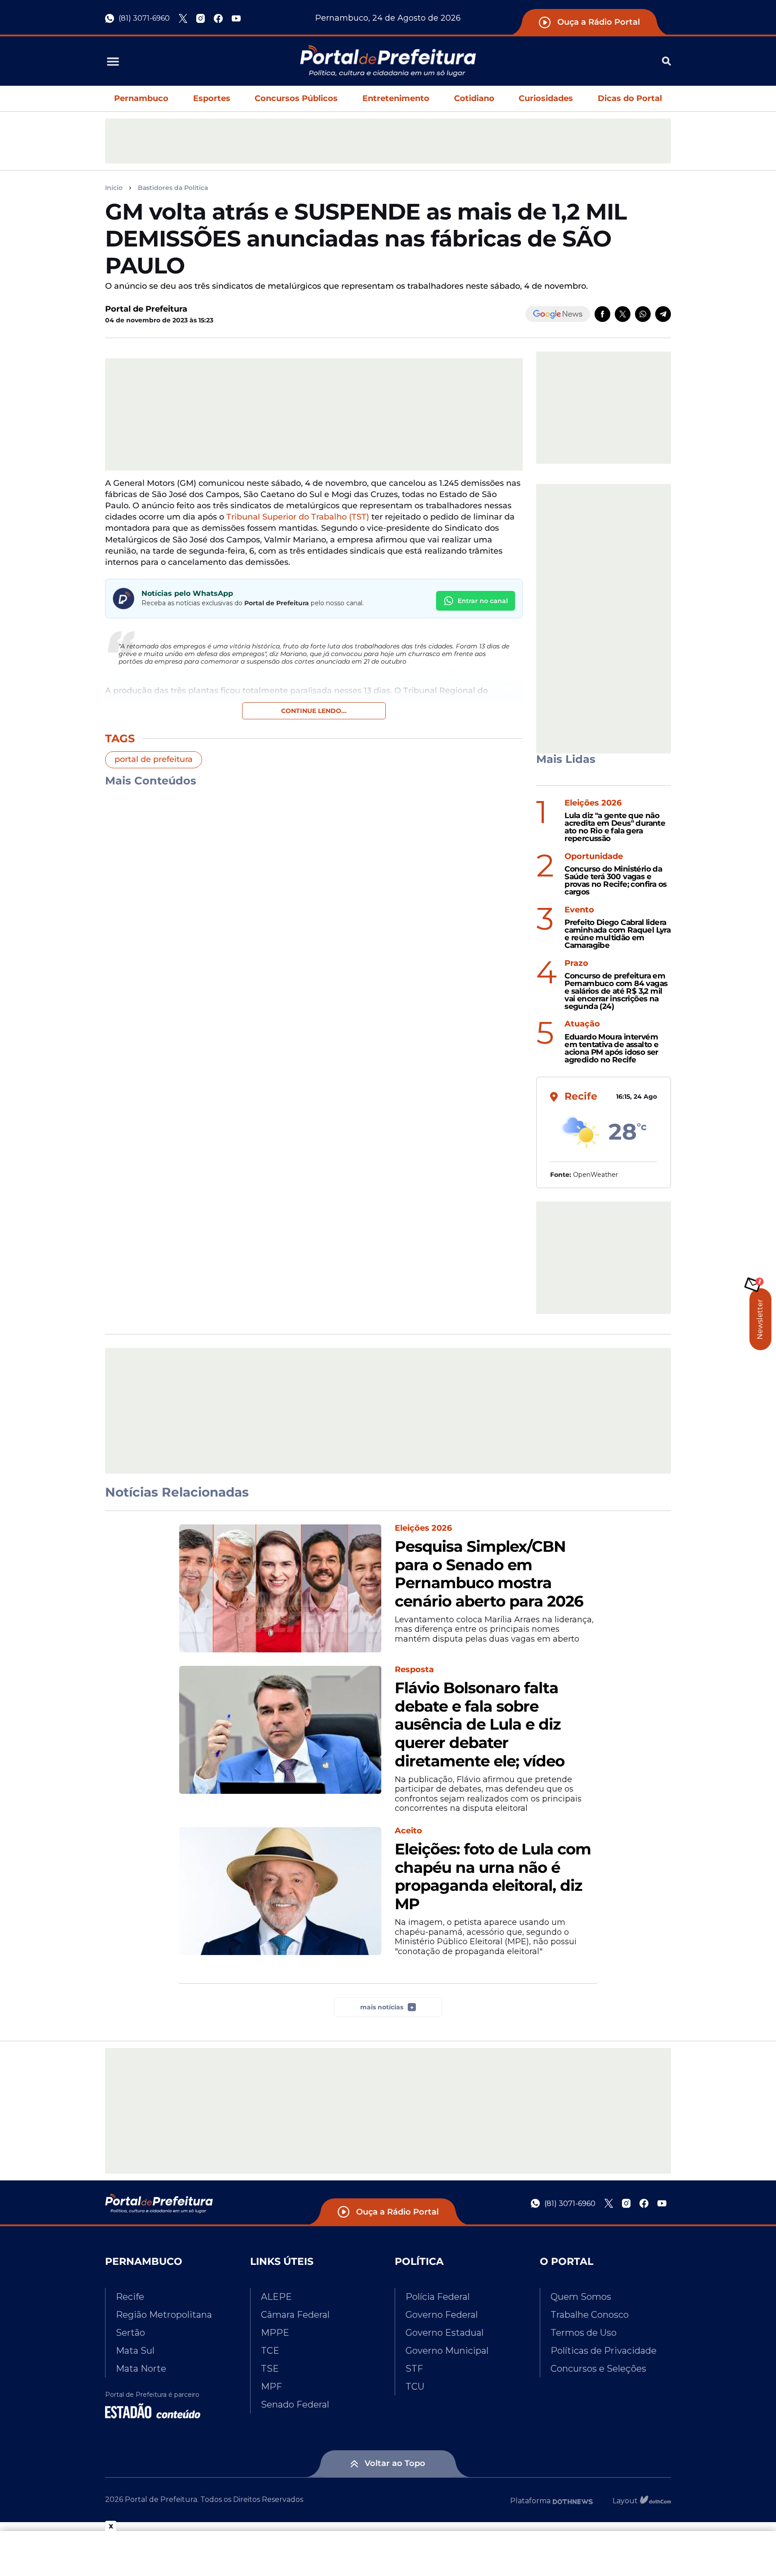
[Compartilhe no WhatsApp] (643, 314)
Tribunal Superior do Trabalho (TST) (298, 517)
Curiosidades (546, 98)
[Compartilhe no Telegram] (663, 314)
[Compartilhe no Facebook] (602, 314)
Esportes (212, 98)
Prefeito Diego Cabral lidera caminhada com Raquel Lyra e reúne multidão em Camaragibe (617, 934)
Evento (579, 910)
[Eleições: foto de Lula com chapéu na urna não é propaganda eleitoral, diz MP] (280, 1891)
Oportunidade (594, 856)
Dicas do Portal (630, 98)
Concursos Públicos (296, 98)
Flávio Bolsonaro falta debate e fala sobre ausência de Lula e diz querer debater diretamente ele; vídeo (480, 1725)
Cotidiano (474, 98)
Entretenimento (396, 98)
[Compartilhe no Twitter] (623, 314)
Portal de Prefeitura (146, 309)
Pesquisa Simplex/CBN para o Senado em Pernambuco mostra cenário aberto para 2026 (489, 1574)
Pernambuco (141, 98)
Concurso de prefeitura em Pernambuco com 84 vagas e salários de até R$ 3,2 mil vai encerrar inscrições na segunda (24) (616, 991)
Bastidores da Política (173, 188)
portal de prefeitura (154, 759)
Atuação (582, 1024)
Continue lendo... (314, 711)
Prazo (576, 963)
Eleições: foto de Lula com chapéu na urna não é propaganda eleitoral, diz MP (493, 1877)
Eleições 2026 (593, 803)
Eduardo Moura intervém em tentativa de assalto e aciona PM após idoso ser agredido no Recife (611, 1048)
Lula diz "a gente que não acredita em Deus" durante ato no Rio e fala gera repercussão (615, 827)
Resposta (414, 1670)
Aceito (408, 1831)
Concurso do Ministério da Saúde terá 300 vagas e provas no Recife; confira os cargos (615, 880)
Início (114, 188)
